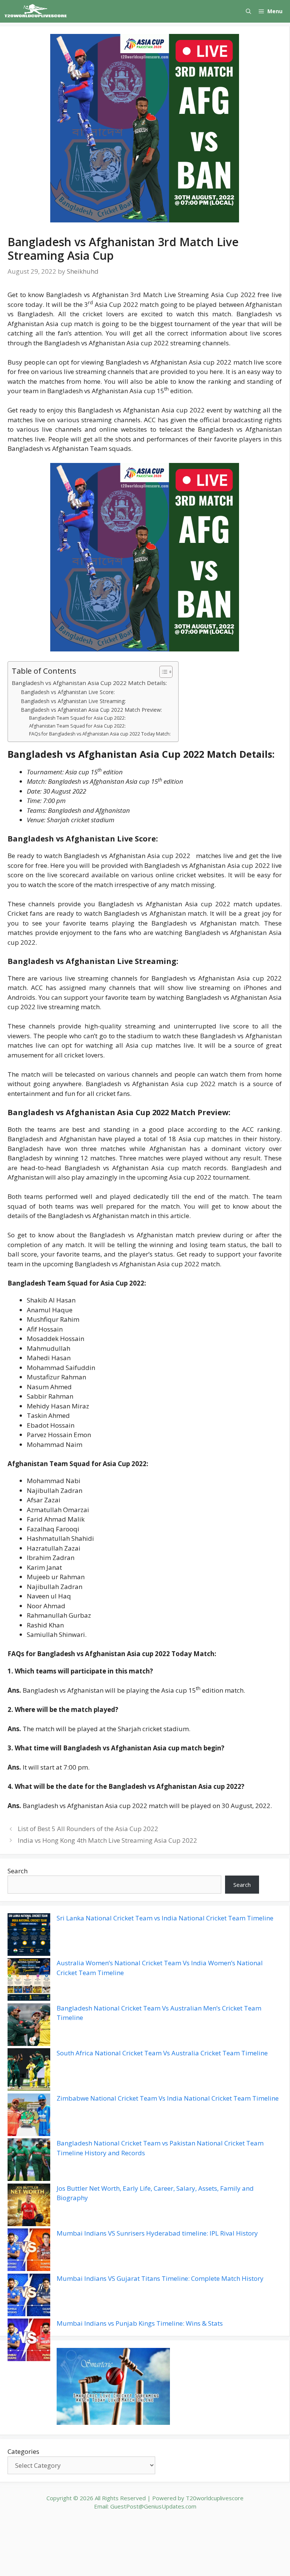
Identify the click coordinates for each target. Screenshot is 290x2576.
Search (18, 1871)
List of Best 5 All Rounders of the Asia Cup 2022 (88, 1829)
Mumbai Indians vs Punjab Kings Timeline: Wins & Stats (140, 2323)
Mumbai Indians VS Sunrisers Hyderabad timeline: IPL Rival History (157, 2233)
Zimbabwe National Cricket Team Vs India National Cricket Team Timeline (168, 2098)
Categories (23, 2451)
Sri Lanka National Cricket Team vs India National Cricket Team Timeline (165, 1918)
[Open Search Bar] (248, 11)
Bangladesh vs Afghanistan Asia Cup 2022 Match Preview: (91, 710)
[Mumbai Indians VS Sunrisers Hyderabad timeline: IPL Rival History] (29, 2251)
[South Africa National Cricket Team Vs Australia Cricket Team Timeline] (29, 2071)
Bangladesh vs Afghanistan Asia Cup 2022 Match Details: (89, 683)
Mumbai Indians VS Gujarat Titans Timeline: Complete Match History (160, 2278)
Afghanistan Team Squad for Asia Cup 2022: (77, 726)
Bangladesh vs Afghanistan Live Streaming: (73, 701)
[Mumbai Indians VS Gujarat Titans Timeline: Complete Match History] (29, 2296)
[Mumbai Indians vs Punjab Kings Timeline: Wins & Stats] (29, 2341)
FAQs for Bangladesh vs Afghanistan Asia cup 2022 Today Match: (100, 734)
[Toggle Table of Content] (162, 672)
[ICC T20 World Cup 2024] (36, 11)
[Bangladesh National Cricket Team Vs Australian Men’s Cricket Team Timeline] (29, 2026)
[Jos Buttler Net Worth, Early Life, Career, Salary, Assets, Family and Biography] (29, 2206)
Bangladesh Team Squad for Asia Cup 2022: (77, 718)
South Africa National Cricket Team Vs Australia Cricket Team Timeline (162, 2053)
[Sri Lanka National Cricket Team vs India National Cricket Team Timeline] (29, 1936)
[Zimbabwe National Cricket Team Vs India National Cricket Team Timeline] (29, 2116)
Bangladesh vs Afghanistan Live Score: (68, 692)
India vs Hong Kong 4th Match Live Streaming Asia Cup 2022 (107, 1840)
